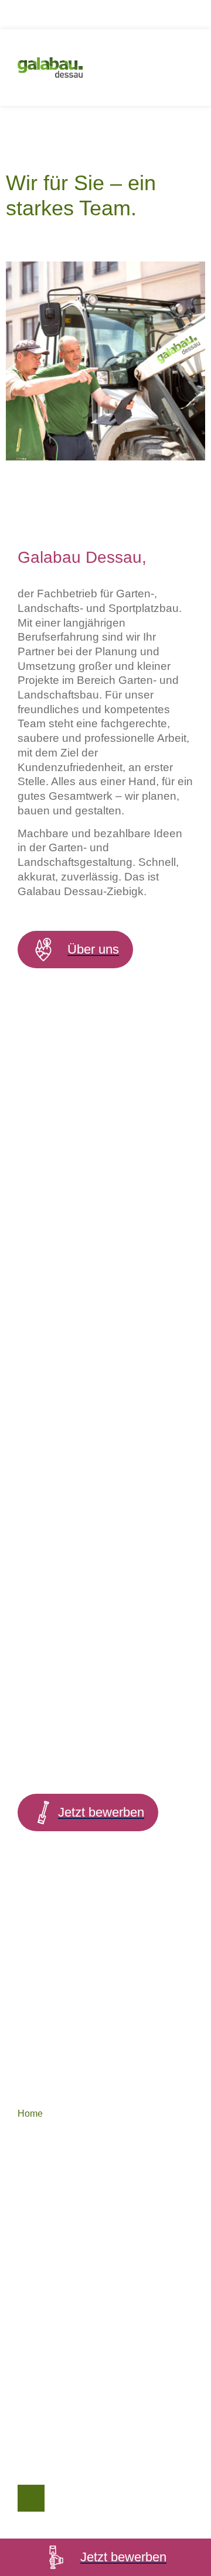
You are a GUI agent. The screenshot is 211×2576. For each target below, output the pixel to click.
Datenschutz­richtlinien (64, 2302)
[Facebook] (31, 2498)
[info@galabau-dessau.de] (30, 2425)
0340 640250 (75, 2463)
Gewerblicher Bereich (63, 2169)
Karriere (34, 2263)
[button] (176, 68)
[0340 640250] (30, 2461)
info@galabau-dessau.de (100, 2428)
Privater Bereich (51, 2196)
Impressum (40, 2329)
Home (30, 2114)
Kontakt (33, 2235)
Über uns (37, 2141)
